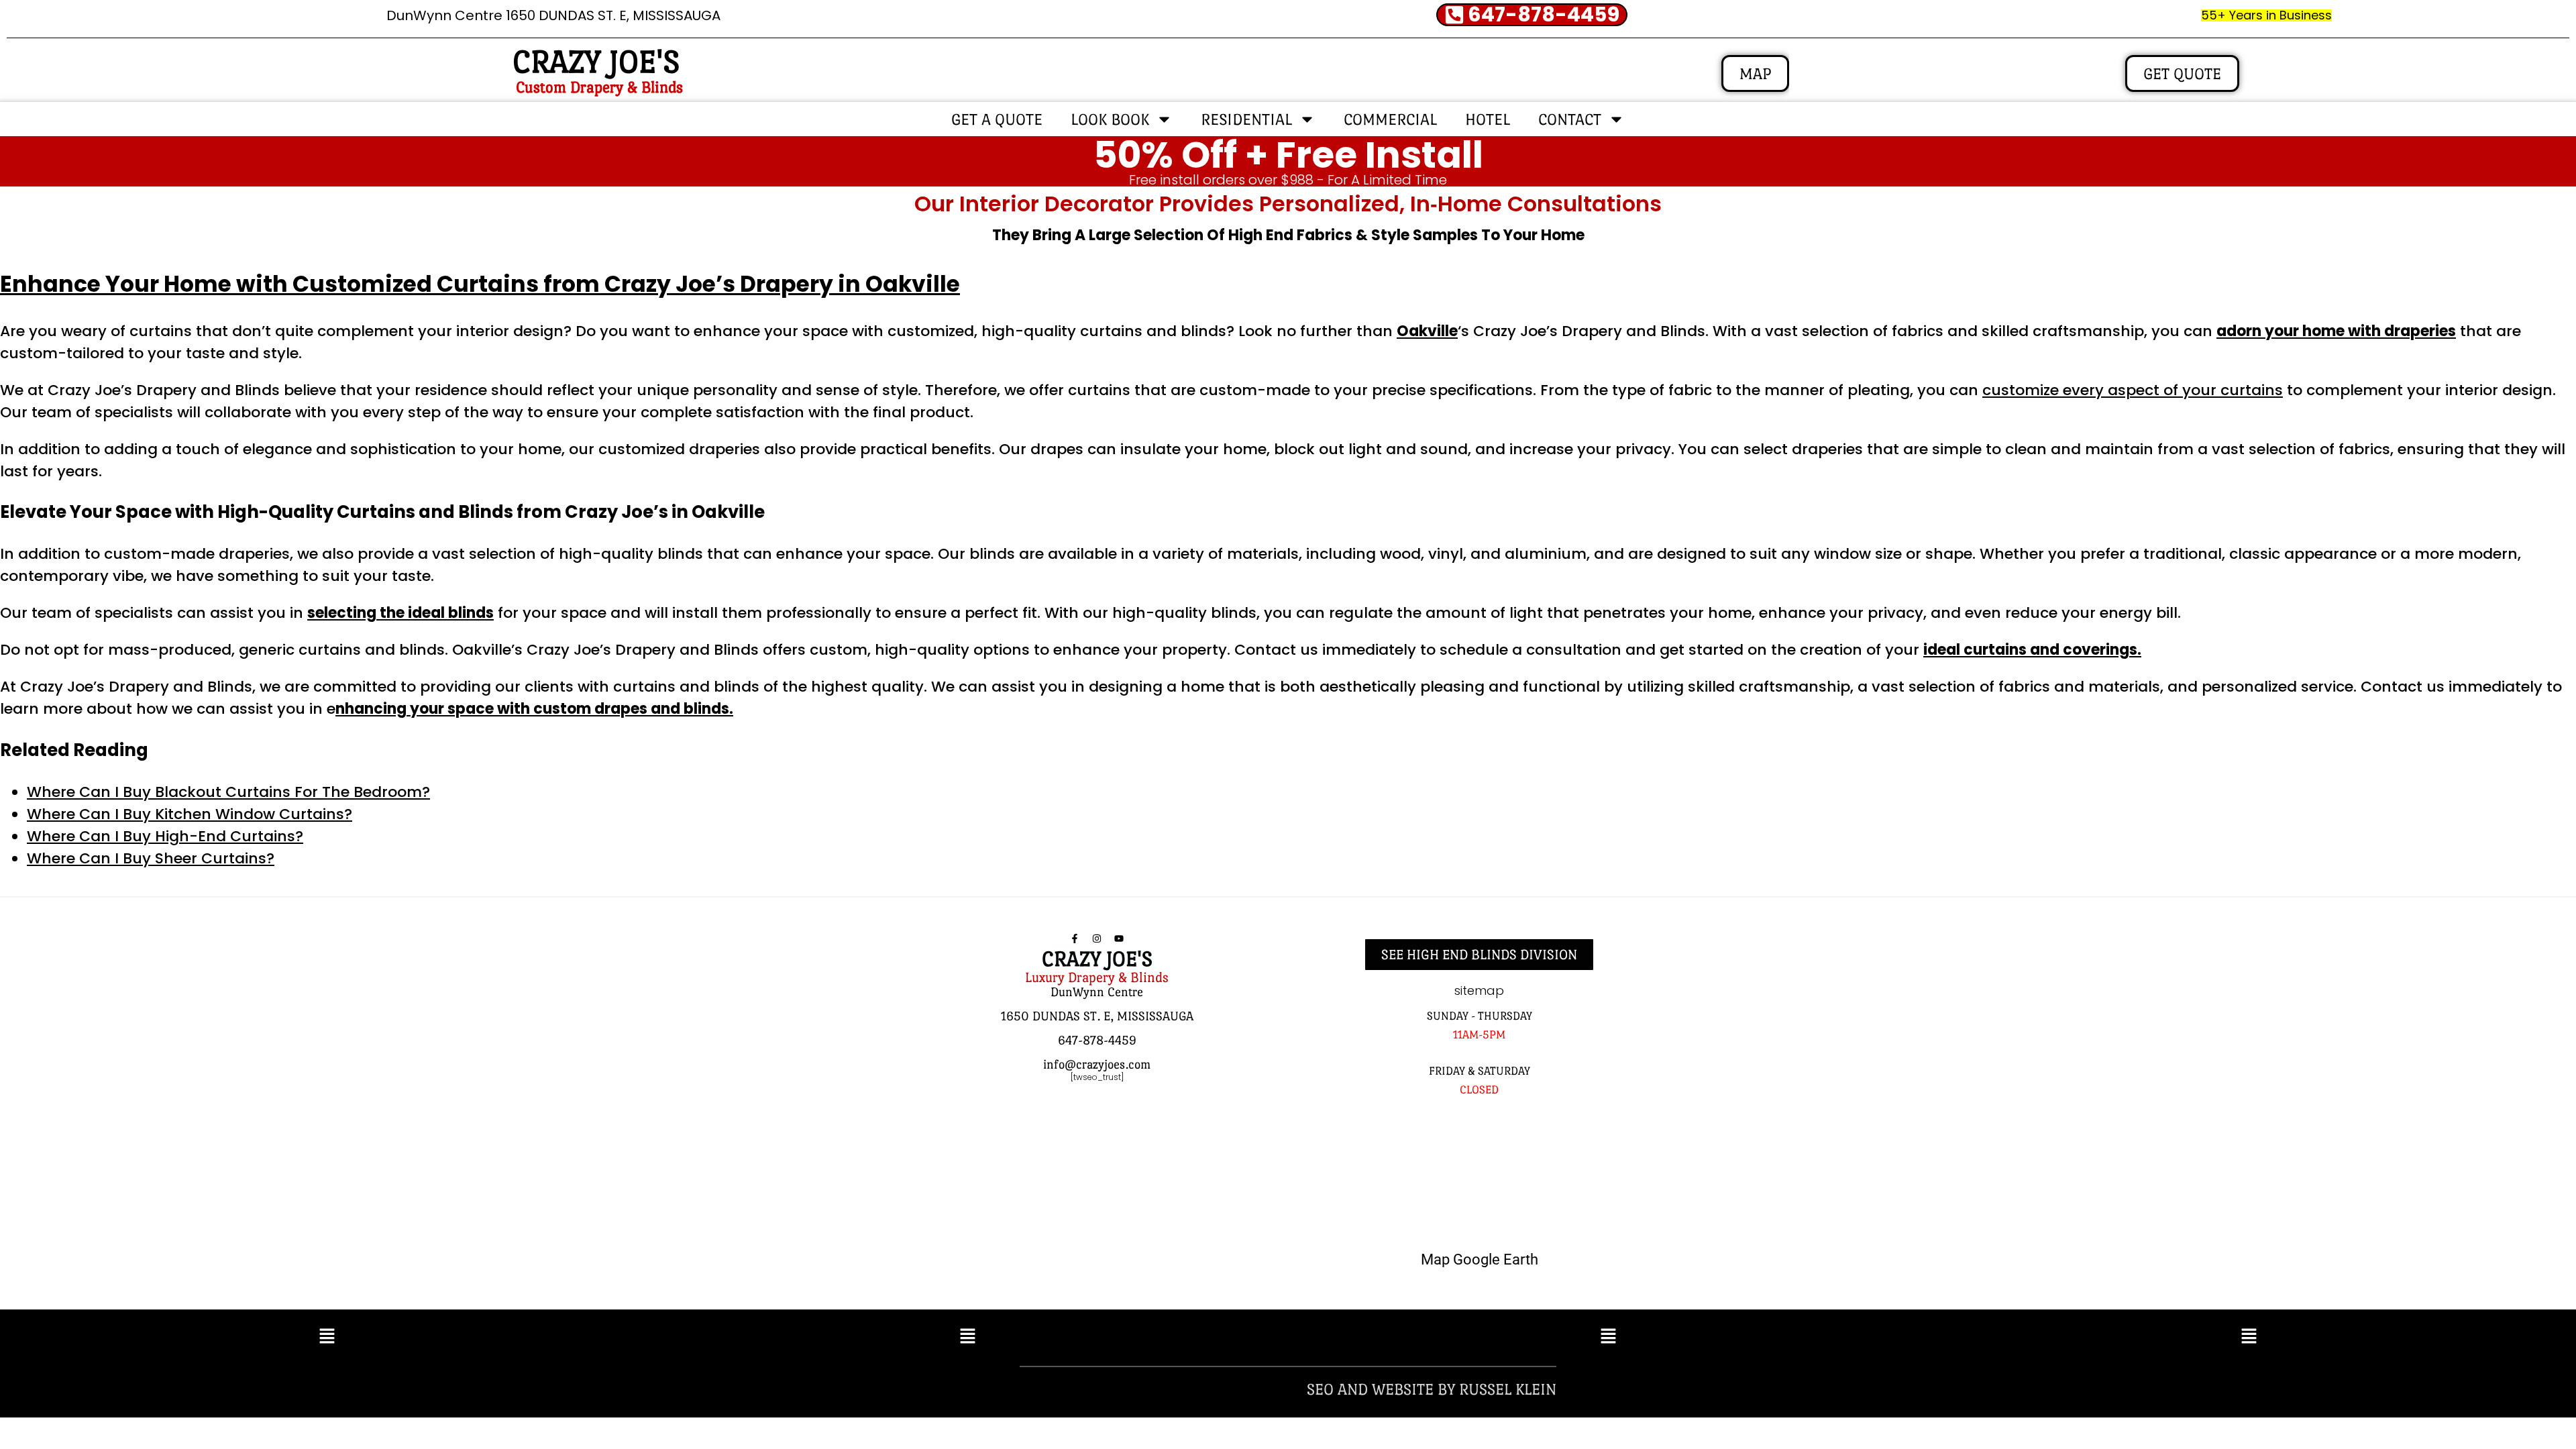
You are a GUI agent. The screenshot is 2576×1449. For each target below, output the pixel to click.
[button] (327, 1338)
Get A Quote (997, 119)
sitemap (1479, 990)
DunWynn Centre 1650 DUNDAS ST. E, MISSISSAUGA (553, 15)
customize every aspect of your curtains (2133, 390)
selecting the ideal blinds (400, 613)
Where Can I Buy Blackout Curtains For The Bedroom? (228, 792)
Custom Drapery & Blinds (599, 87)
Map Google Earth (1480, 1259)
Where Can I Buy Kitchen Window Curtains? (190, 814)
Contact (1570, 119)
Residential (1246, 119)
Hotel (1488, 119)
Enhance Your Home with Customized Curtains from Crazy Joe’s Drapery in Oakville (480, 284)
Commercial (1390, 119)
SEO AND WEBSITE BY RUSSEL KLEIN (1432, 1389)
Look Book (1110, 119)
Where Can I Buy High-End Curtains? (165, 836)
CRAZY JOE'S (596, 62)
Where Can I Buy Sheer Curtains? (151, 858)
